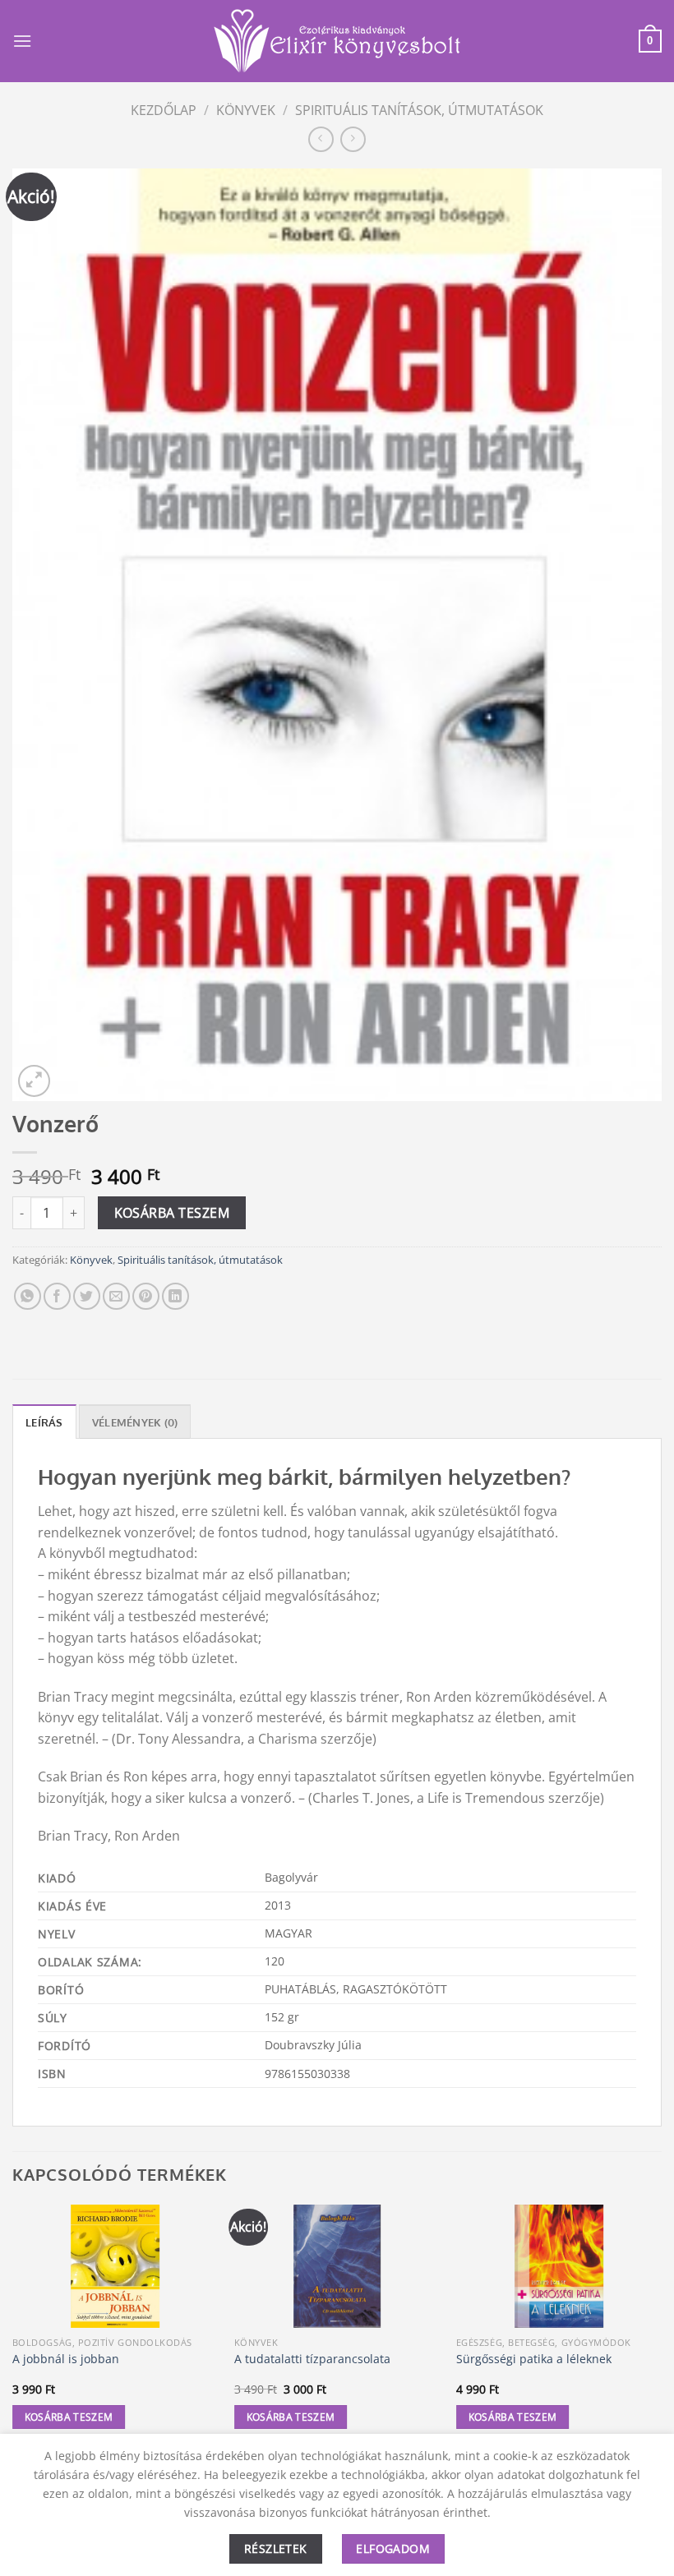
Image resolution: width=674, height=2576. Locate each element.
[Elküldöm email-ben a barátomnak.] (116, 1296)
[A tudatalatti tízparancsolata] (337, 2266)
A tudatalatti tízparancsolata (312, 2359)
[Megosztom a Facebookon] (57, 1296)
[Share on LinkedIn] (175, 1296)
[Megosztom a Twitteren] (87, 1296)
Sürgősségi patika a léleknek (534, 2359)
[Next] (661, 2332)
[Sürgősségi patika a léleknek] (559, 2266)
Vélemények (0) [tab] (135, 1422)
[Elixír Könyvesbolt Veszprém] (337, 41)
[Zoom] (34, 1081)
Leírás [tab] (44, 1422)
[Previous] (13, 2332)
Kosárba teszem (172, 1213)
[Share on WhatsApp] (28, 1296)
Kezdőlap (164, 110)
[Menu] (22, 41)
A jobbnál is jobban (66, 2359)
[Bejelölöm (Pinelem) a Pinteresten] (146, 1296)
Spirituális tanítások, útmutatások (419, 110)
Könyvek (246, 110)
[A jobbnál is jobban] (115, 2266)
